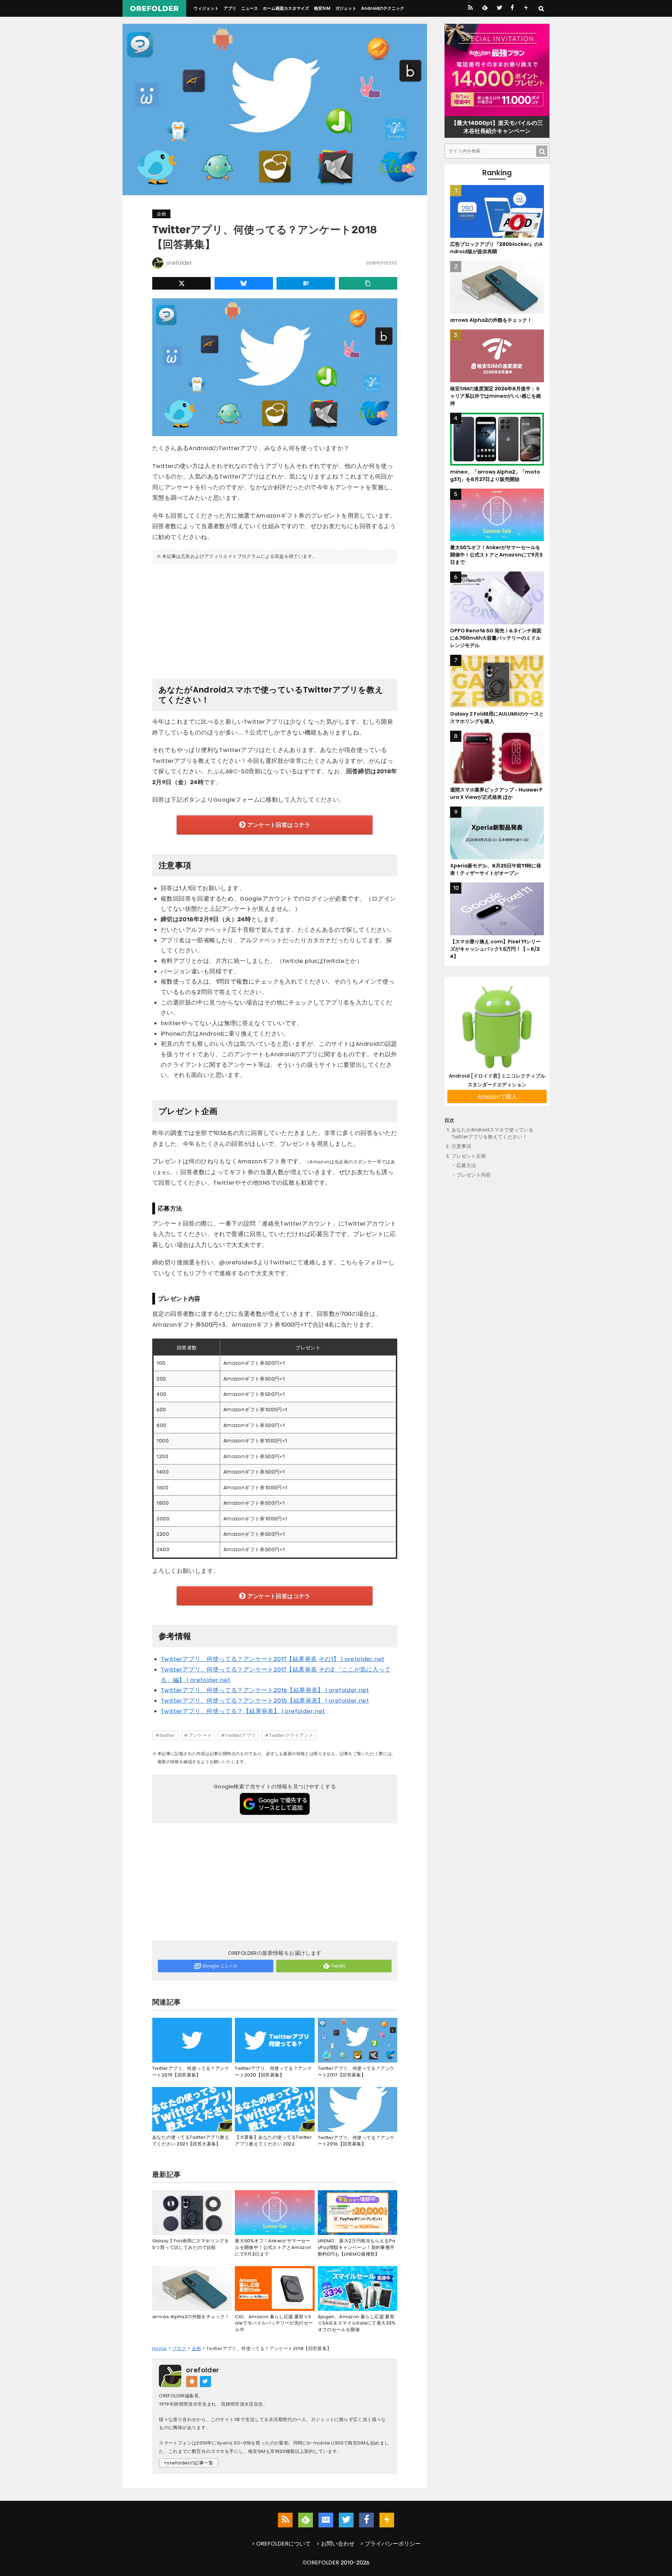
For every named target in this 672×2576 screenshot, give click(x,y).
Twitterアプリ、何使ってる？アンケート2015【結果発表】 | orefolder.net (265, 1701)
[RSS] (470, 8)
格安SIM (322, 8)
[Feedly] (484, 8)
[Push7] (526, 8)
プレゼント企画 (469, 1156)
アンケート (200, 1735)
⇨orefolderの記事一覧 (189, 2463)
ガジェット (346, 8)
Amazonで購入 (497, 1097)
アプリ (230, 8)
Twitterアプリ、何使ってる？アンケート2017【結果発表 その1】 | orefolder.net (273, 1659)
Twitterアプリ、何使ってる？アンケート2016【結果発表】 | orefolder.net (265, 1690)
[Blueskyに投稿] (244, 283)
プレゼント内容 (474, 1175)
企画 (161, 214)
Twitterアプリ (240, 1735)
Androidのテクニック (383, 8)
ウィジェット (206, 8)
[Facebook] (512, 8)
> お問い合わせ (335, 2544)
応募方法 (466, 1166)
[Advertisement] (275, 618)
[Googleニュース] (326, 2520)
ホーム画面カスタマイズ (286, 8)
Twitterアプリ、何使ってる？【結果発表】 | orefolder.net (243, 1711)
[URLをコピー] (368, 283)
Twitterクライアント (291, 1735)
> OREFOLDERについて (281, 2544)
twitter (167, 1735)
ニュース (250, 8)
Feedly (339, 1966)
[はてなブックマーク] (306, 283)
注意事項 (461, 1147)
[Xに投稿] (181, 283)
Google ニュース (220, 1966)
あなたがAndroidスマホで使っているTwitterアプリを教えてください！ (492, 1133)
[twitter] (499, 8)
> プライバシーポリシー (390, 2544)
